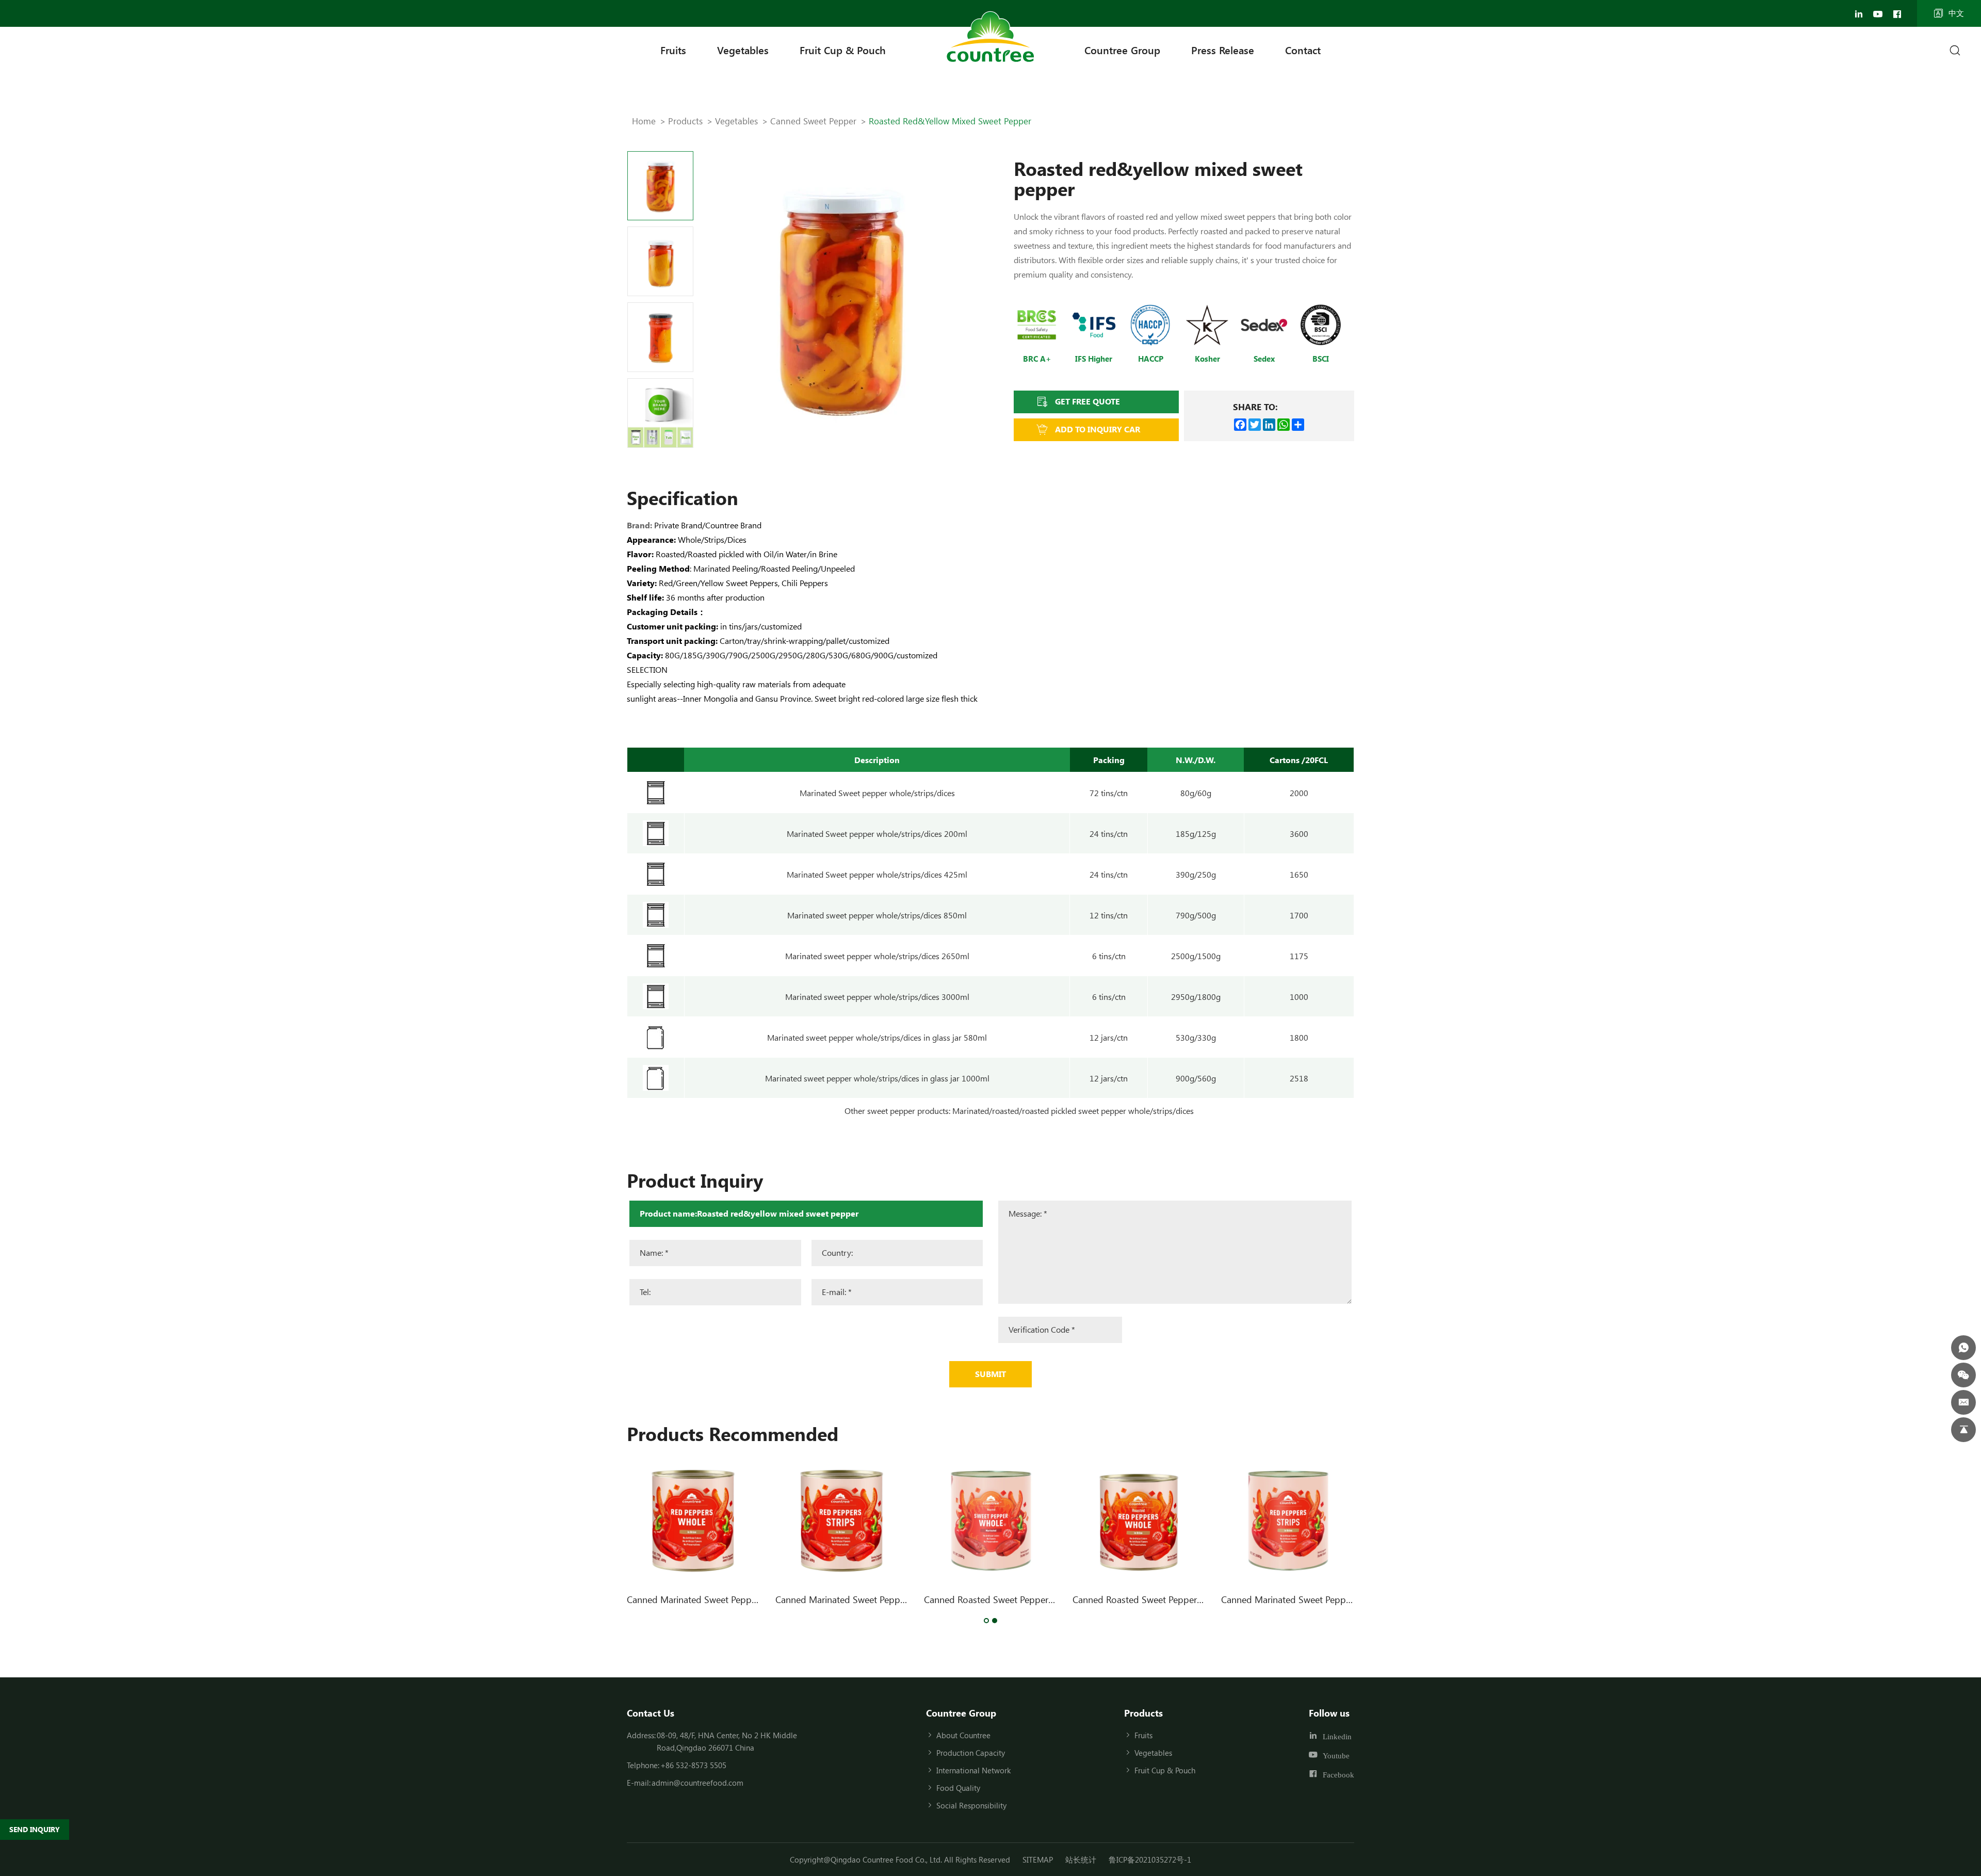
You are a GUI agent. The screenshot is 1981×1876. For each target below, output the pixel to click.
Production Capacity (971, 1753)
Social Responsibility (971, 1805)
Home (644, 121)
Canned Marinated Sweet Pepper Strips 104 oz (1315, 1599)
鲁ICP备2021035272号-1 (1150, 1859)
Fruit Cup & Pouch (843, 50)
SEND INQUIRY (35, 1829)
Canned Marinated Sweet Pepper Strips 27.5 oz (871, 1599)
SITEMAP (1038, 1859)
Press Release (1223, 50)
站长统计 (1081, 1859)
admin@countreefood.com (697, 1783)
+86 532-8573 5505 (693, 1765)
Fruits (673, 50)
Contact (1303, 50)
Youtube (1336, 1756)
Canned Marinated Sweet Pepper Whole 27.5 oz (724, 1599)
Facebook (1338, 1774)
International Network (973, 1770)
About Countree (963, 1735)
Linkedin (1337, 1736)
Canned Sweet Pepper (813, 121)
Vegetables (743, 50)
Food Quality (958, 1788)
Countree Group (1122, 50)
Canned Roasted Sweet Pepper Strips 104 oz (1014, 1599)
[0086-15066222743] (1963, 1348)
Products (685, 121)
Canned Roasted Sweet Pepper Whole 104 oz (1164, 1599)
